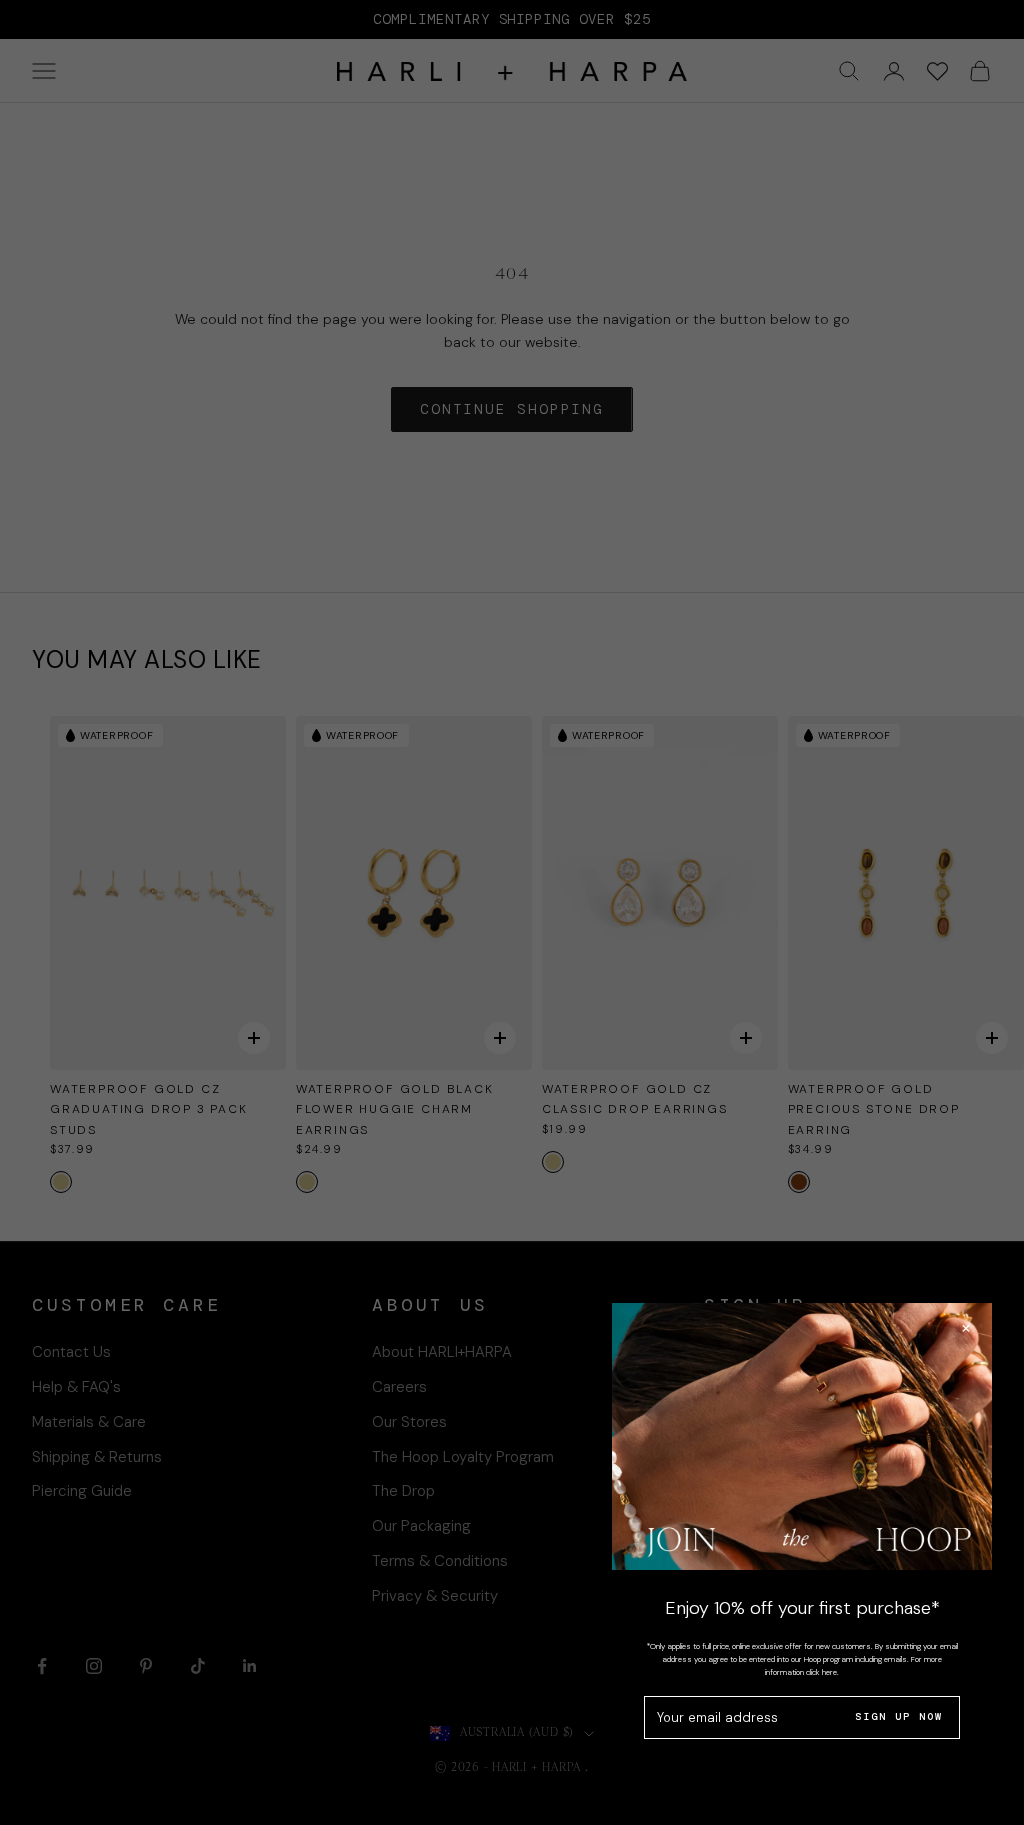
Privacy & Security (435, 1596)
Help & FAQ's (76, 1387)
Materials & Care (89, 1422)
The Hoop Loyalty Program (463, 1457)
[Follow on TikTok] (198, 1666)
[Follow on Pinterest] (146, 1666)
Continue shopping (512, 409)
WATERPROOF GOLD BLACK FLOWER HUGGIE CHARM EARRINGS (395, 1109)
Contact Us (71, 1352)
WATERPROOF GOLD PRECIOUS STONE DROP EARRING (874, 1109)
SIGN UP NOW (899, 1716)
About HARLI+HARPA (442, 1352)
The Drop (403, 1491)
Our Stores (409, 1422)
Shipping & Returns (97, 1457)
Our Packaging (421, 1526)
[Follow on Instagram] (94, 1666)
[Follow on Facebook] (42, 1666)
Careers (399, 1387)
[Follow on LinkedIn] (250, 1666)
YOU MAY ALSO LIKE (147, 659)
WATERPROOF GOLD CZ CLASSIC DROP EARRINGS (635, 1099)
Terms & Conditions (440, 1561)
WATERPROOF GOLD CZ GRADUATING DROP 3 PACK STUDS (149, 1109)
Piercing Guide (82, 1491)
